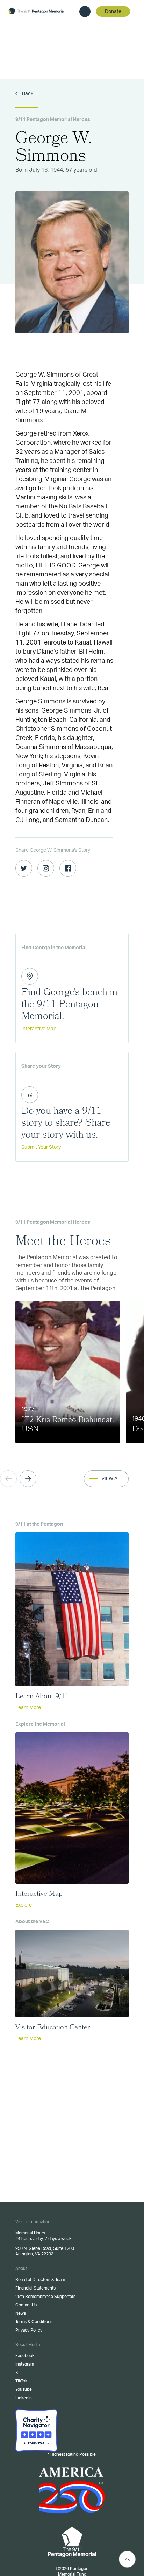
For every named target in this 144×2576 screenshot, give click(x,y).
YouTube (24, 2389)
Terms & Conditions (34, 2322)
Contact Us (26, 2305)
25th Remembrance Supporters (45, 2297)
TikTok (21, 2381)
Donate (113, 12)
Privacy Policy (29, 2330)
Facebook (25, 2356)
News (21, 2313)
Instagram (25, 2364)
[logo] (36, 11)
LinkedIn (24, 2398)
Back (27, 94)
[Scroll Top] (127, 2559)
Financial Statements (35, 2288)
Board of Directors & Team (40, 2280)
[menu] (85, 12)
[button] (28, 1479)
